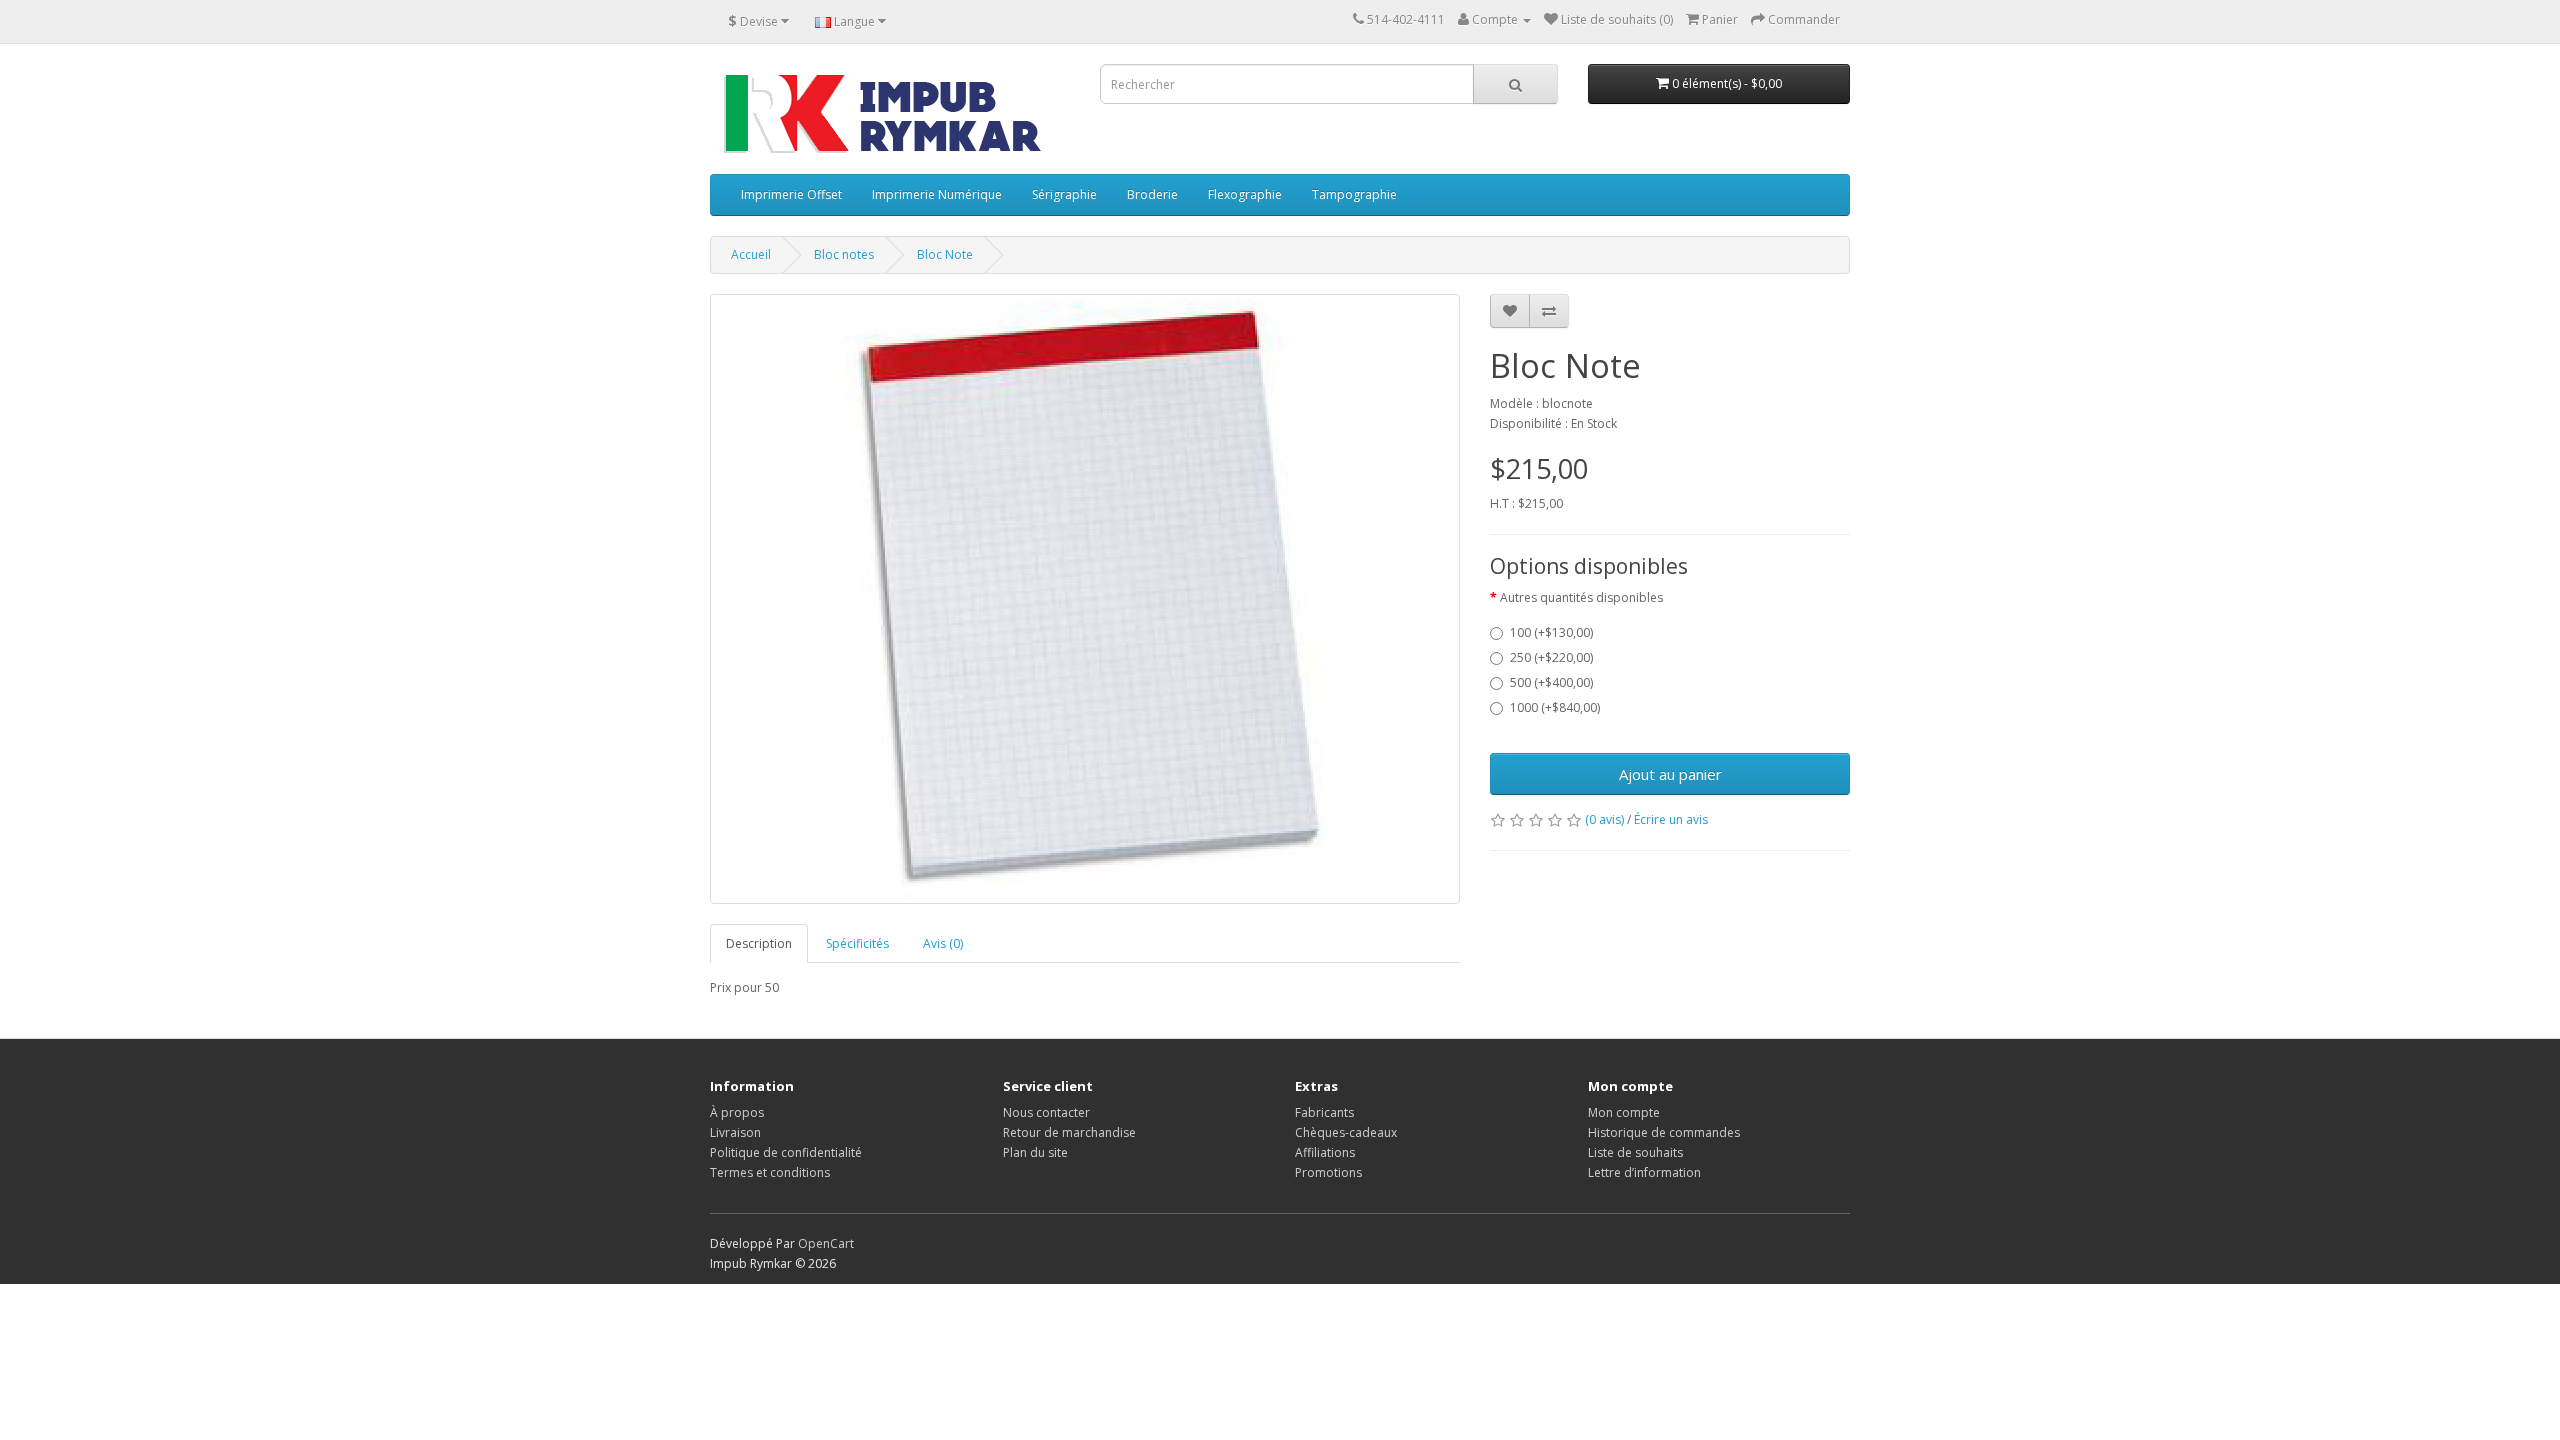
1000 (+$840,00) (1555, 707)
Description (759, 943)
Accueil (751, 254)
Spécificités (857, 943)
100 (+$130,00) (1551, 632)
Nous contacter (1046, 1112)
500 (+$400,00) (1551, 682)
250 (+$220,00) (1551, 657)
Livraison (735, 1132)
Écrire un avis (1671, 819)
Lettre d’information (1644, 1172)
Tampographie (1354, 194)
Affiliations (1325, 1152)
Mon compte (1624, 1112)
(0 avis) (1604, 819)
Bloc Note (945, 254)
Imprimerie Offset (791, 194)
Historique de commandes (1664, 1132)
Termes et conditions (770, 1172)
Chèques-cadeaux (1346, 1132)
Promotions (1328, 1172)
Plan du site (1035, 1152)
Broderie (1152, 194)
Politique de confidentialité (786, 1152)
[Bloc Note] (1085, 599)
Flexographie (1245, 194)
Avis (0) (943, 943)
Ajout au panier (1670, 774)
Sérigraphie (1064, 194)
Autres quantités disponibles (1581, 597)
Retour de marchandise (1069, 1132)
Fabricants (1324, 1112)
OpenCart (826, 1243)
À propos (737, 1112)
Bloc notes (844, 254)
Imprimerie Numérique (937, 194)
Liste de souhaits (1635, 1152)
